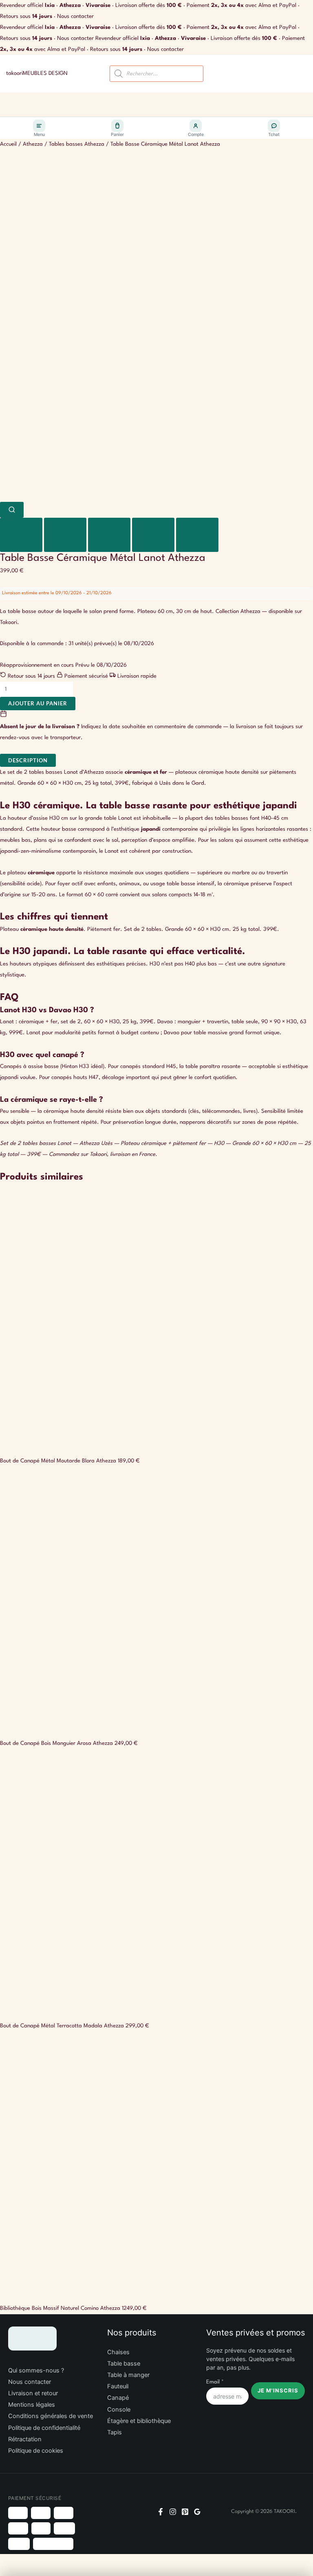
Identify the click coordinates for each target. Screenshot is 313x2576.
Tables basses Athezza (77, 144)
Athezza (33, 144)
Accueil (8, 144)
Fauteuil (118, 2386)
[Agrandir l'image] (12, 510)
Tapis (115, 2432)
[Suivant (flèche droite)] (26, 2572)
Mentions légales (32, 2405)
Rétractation (25, 2439)
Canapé (118, 2398)
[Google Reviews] (197, 2512)
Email (215, 2382)
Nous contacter (75, 16)
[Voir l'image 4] (153, 535)
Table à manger (128, 2375)
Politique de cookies (36, 2451)
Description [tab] (28, 760)
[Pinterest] (185, 2512)
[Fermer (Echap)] (62, 2561)
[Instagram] (173, 2512)
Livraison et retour (33, 2393)
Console (119, 2410)
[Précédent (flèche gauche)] (8, 2572)
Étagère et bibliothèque (139, 2421)
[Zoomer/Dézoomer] (8, 2561)
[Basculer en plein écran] (26, 2561)
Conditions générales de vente (51, 2416)
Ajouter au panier (38, 703)
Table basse (124, 2364)
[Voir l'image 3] (109, 535)
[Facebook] (161, 2512)
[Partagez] (44, 2561)
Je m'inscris (278, 2390)
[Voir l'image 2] (65, 535)
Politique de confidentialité (44, 2428)
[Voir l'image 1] (21, 535)
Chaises (118, 2352)
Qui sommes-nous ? (36, 2370)
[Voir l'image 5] (197, 535)
